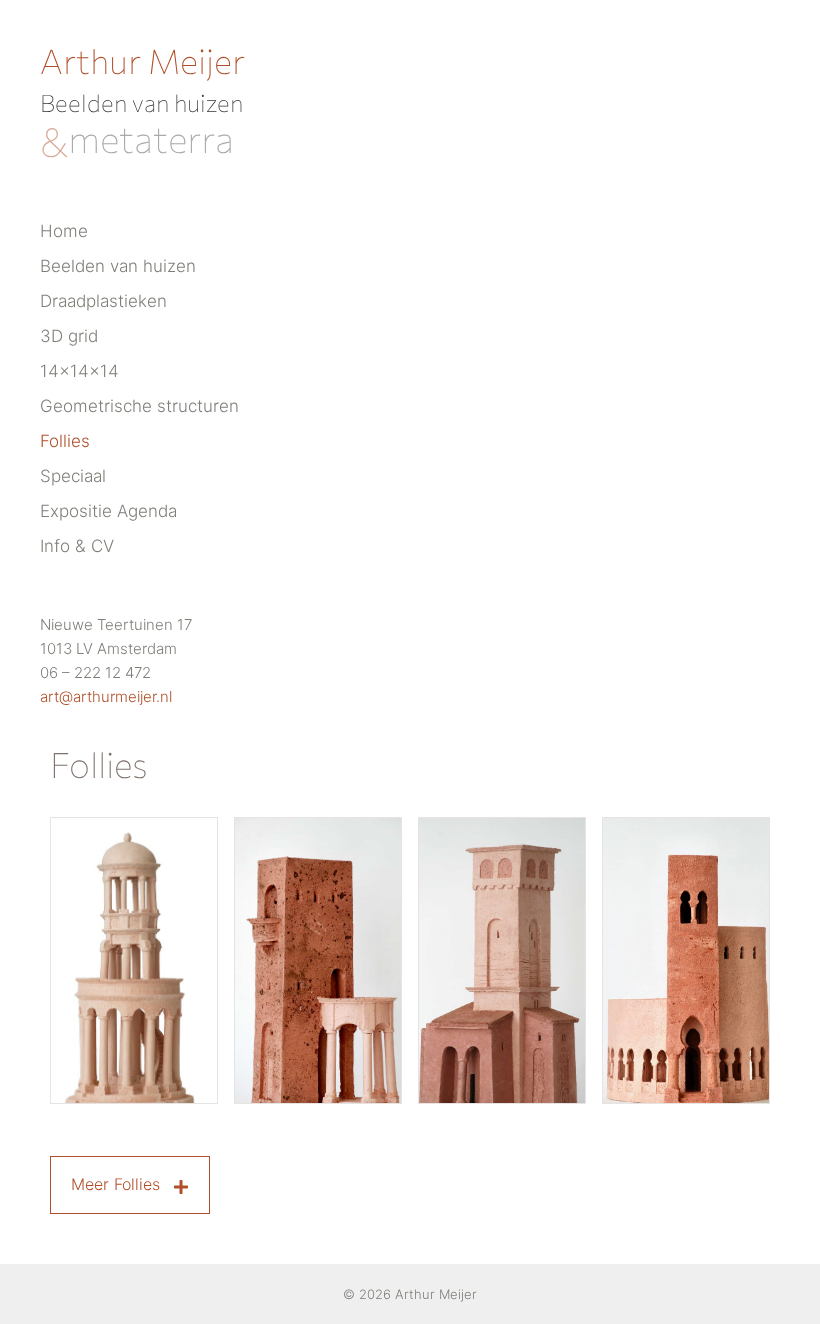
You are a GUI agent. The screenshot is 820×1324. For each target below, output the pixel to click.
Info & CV (77, 546)
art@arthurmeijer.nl (106, 696)
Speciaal (73, 476)
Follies (65, 441)
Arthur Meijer (142, 60)
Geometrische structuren (139, 406)
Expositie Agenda (108, 511)
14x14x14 (79, 371)
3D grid (69, 336)
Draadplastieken (103, 301)
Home (64, 231)
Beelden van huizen (118, 266)
